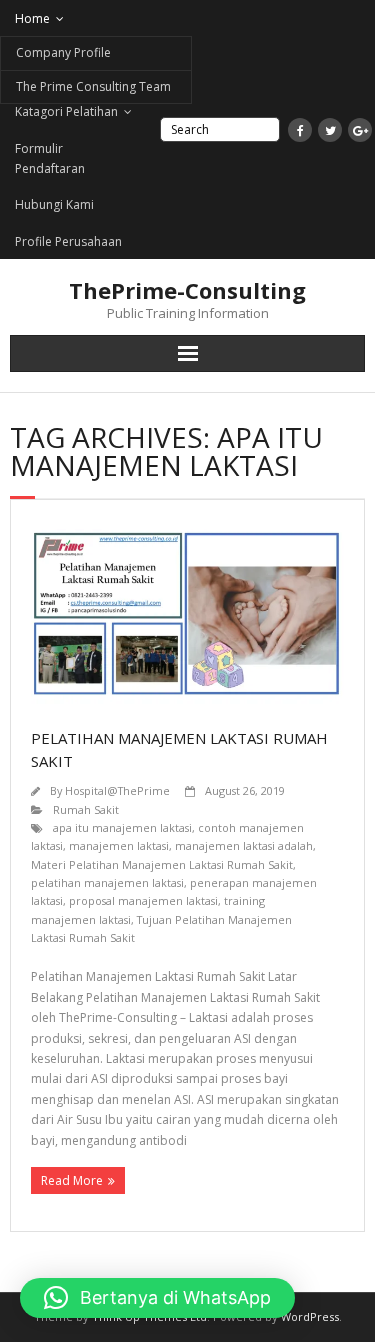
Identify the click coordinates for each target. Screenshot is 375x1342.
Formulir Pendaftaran (50, 158)
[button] (157, 1298)
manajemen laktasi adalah (244, 845)
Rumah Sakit (86, 809)
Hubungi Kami (54, 204)
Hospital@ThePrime (117, 790)
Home (32, 18)
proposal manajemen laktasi (143, 900)
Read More (72, 1180)
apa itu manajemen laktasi (122, 827)
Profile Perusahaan (68, 241)
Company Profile (63, 52)
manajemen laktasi (119, 845)
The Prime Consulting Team (93, 86)
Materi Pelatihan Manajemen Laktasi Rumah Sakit (162, 864)
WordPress (310, 1316)
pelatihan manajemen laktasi (107, 882)
